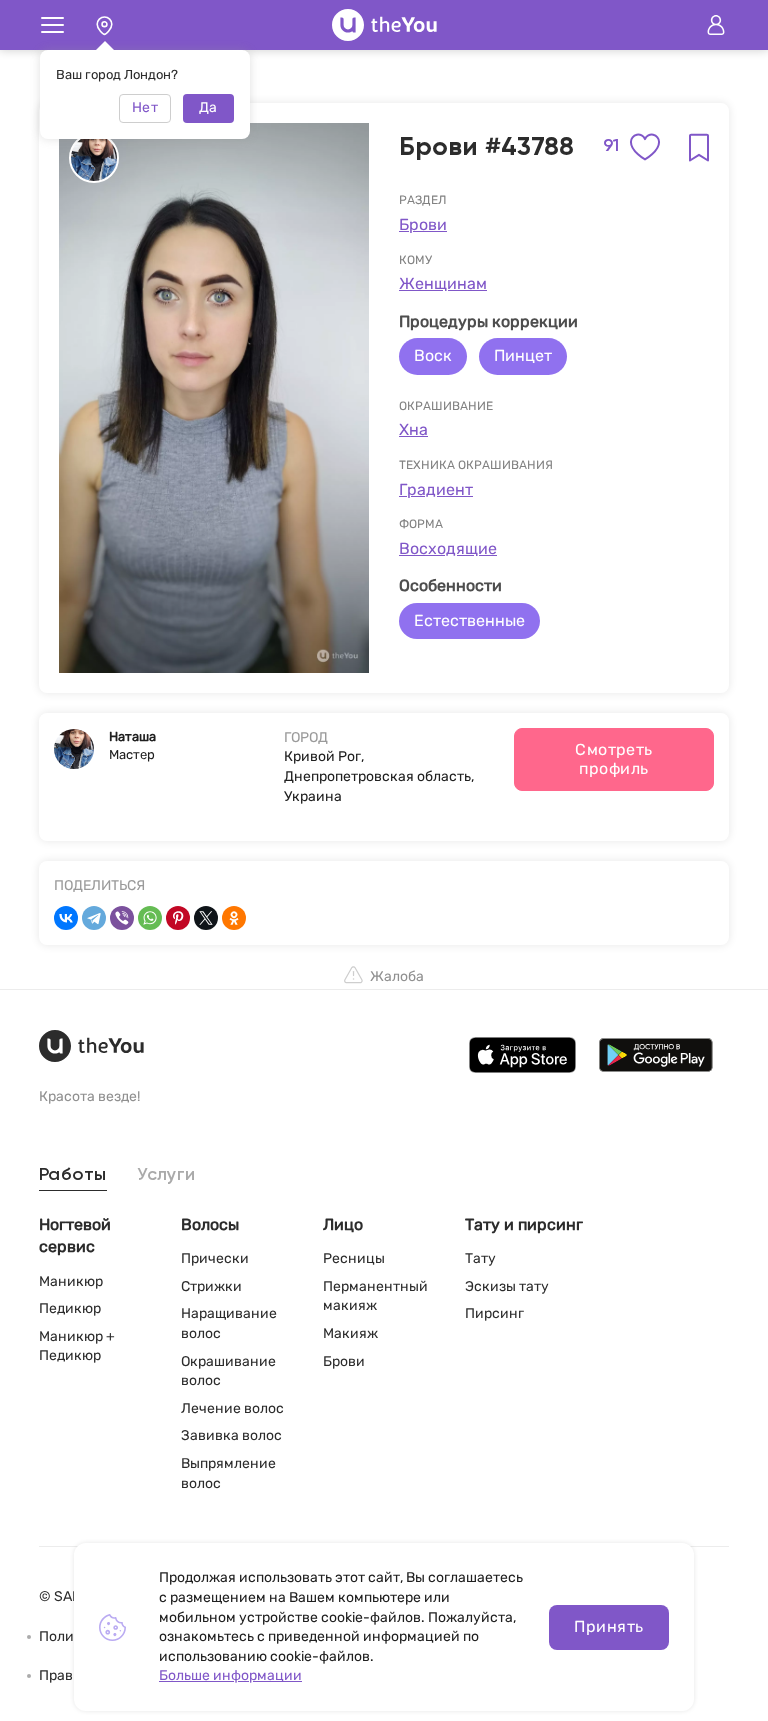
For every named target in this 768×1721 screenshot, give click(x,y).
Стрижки (211, 1286)
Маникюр (71, 1281)
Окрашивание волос (228, 1371)
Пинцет (523, 355)
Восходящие (448, 548)
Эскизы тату (507, 1286)
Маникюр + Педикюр (77, 1346)
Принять (608, 1626)
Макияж (350, 1333)
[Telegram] (94, 918)
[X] (206, 918)
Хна (413, 429)
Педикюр (70, 1308)
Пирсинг (494, 1313)
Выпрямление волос (228, 1473)
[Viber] (122, 918)
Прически (215, 1258)
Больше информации (230, 1675)
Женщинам (443, 283)
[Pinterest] (178, 918)
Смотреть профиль (614, 759)
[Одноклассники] (234, 918)
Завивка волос (231, 1435)
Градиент (436, 489)
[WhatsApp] (150, 918)
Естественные (469, 620)
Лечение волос (232, 1408)
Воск (433, 355)
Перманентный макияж (375, 1296)
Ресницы (354, 1258)
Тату (480, 1258)
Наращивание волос (229, 1323)
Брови (423, 224)
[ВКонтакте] (66, 918)
